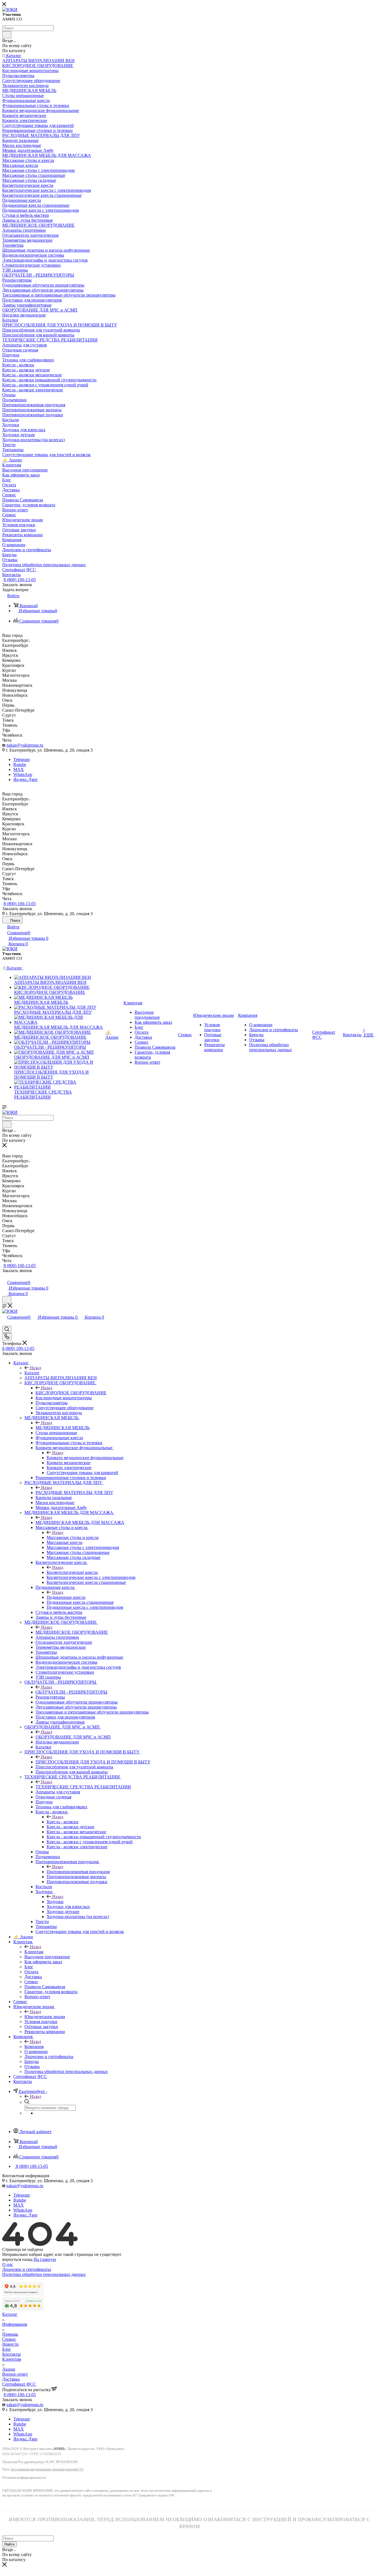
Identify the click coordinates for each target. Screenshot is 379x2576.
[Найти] (7, 35)
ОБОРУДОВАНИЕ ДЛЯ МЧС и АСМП (73, 1737)
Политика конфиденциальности (24, 2478)
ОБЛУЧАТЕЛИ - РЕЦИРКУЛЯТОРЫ (71, 1692)
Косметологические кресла (72, 1572)
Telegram (22, 759)
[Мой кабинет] (5, 1277)
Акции (9, 2369)
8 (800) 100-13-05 (20, 580)
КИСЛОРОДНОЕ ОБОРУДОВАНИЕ (71, 1393)
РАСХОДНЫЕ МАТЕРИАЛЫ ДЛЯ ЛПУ (74, 1493)
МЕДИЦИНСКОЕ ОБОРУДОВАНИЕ (72, 1632)
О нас (8, 2264)
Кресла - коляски (63, 1822)
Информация (15, 2324)
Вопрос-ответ (15, 2374)
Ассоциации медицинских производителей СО (47, 2469)
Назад (36, 1368)
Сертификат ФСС (19, 2384)
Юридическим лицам (45, 2017)
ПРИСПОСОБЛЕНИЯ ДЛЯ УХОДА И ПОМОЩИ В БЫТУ (93, 1762)
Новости (10, 2344)
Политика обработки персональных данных (44, 2274)
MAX (19, 769)
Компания (34, 2047)
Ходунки (55, 1902)
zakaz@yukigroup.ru (25, 745)
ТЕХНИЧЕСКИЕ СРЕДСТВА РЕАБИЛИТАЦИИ (83, 1787)
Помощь (10, 2334)
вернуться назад (17, 2259)
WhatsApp (23, 774)
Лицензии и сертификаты (27, 2269)
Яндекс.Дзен (25, 779)
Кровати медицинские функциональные (85, 1458)
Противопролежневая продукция (78, 1872)
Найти (9, 2544)
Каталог (32, 1373)
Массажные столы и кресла (73, 1537)
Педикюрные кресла (66, 1597)
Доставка (11, 2379)
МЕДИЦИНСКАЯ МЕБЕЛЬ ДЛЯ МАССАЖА (80, 1522)
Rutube (20, 764)
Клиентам (34, 1952)
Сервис (9, 2339)
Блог (7, 2349)
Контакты (12, 2354)
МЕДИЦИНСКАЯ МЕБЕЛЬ (63, 1428)
